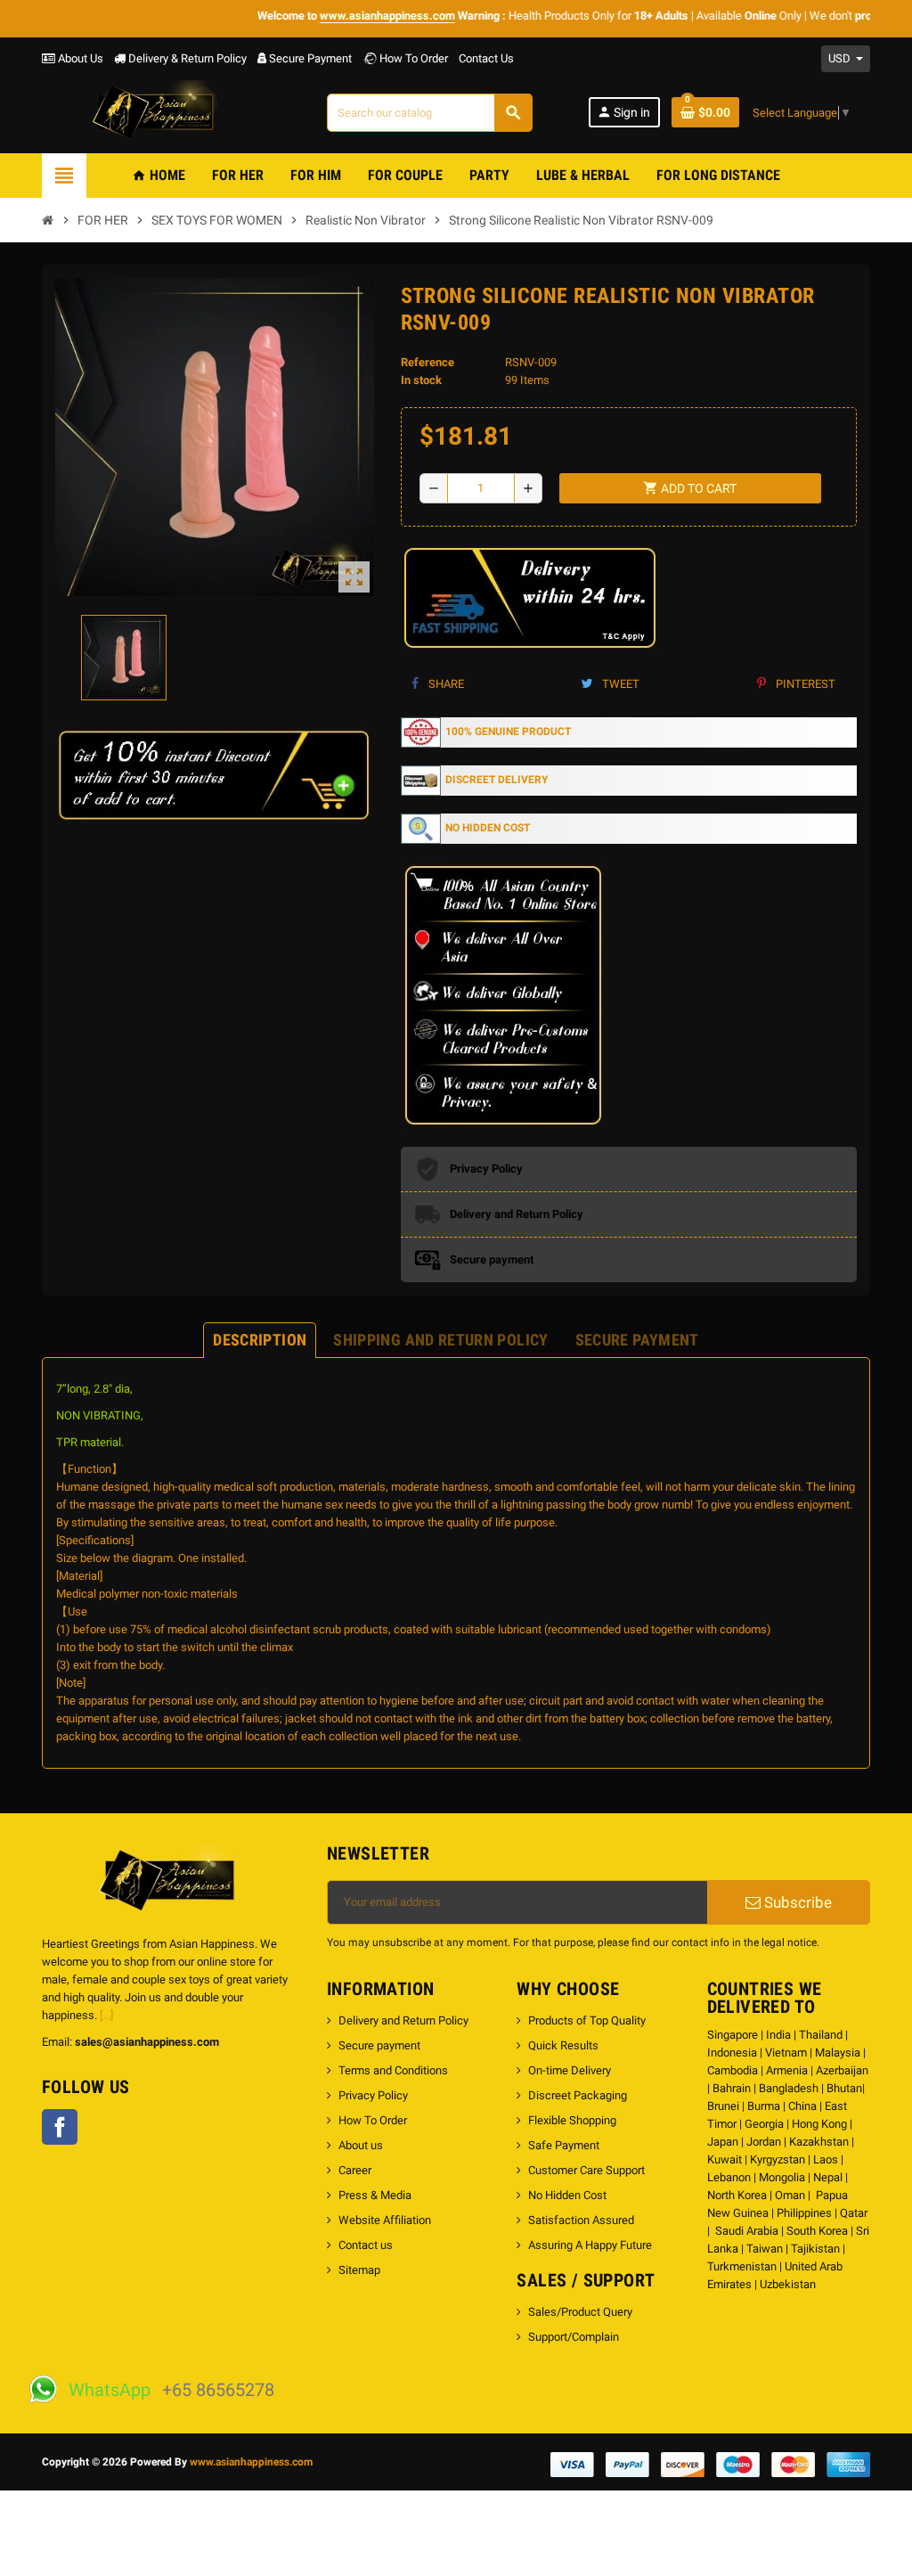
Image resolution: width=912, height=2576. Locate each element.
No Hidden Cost (567, 2195)
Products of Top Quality (587, 2020)
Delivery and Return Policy (403, 2020)
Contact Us (486, 58)
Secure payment (379, 2045)
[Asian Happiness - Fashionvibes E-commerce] (157, 112)
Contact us (366, 2245)
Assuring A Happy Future (590, 2245)
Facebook (60, 2127)
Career (355, 2170)
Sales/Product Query (580, 2312)
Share (445, 684)
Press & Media (375, 2195)
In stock (421, 380)
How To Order (412, 58)
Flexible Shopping (572, 2120)
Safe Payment (564, 2145)
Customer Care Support (586, 2170)
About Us (79, 58)
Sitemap (359, 2270)
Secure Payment (310, 58)
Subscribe (796, 1902)
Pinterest (804, 684)
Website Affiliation (385, 2220)
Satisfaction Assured (581, 2220)
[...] (106, 2015)
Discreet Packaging (578, 2095)
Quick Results (563, 2045)
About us (361, 2145)
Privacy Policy (373, 2095)
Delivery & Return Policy (186, 58)
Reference (427, 362)
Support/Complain (574, 2337)
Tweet (619, 684)
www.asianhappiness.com (251, 2462)
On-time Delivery (570, 2070)
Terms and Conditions (393, 2070)
